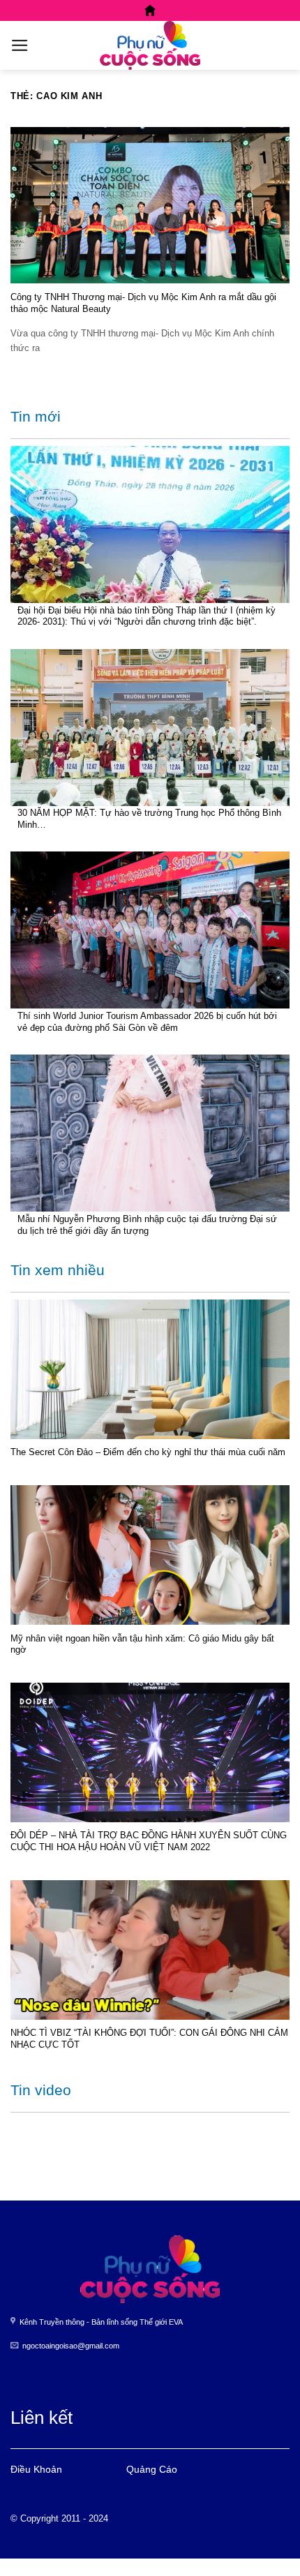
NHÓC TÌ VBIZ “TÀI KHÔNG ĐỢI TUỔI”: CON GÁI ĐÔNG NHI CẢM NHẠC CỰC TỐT (149, 2039)
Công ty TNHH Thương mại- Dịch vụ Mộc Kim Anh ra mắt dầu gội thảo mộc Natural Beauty (143, 303)
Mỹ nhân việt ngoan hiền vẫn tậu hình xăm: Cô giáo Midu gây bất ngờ (142, 1644)
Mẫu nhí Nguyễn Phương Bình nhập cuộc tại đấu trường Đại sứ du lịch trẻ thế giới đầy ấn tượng (147, 1225)
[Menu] (20, 45)
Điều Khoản (36, 2469)
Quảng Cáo (152, 2469)
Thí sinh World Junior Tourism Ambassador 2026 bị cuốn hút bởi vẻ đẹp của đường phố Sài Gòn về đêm (147, 1022)
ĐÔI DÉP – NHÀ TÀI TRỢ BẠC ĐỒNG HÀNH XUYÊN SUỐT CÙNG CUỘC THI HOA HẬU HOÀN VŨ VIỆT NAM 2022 (149, 1841)
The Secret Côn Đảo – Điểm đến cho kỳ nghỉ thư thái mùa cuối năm (148, 1452)
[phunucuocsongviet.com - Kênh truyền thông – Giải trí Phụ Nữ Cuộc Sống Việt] (150, 45)
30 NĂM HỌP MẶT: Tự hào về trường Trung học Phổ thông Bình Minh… (149, 819)
